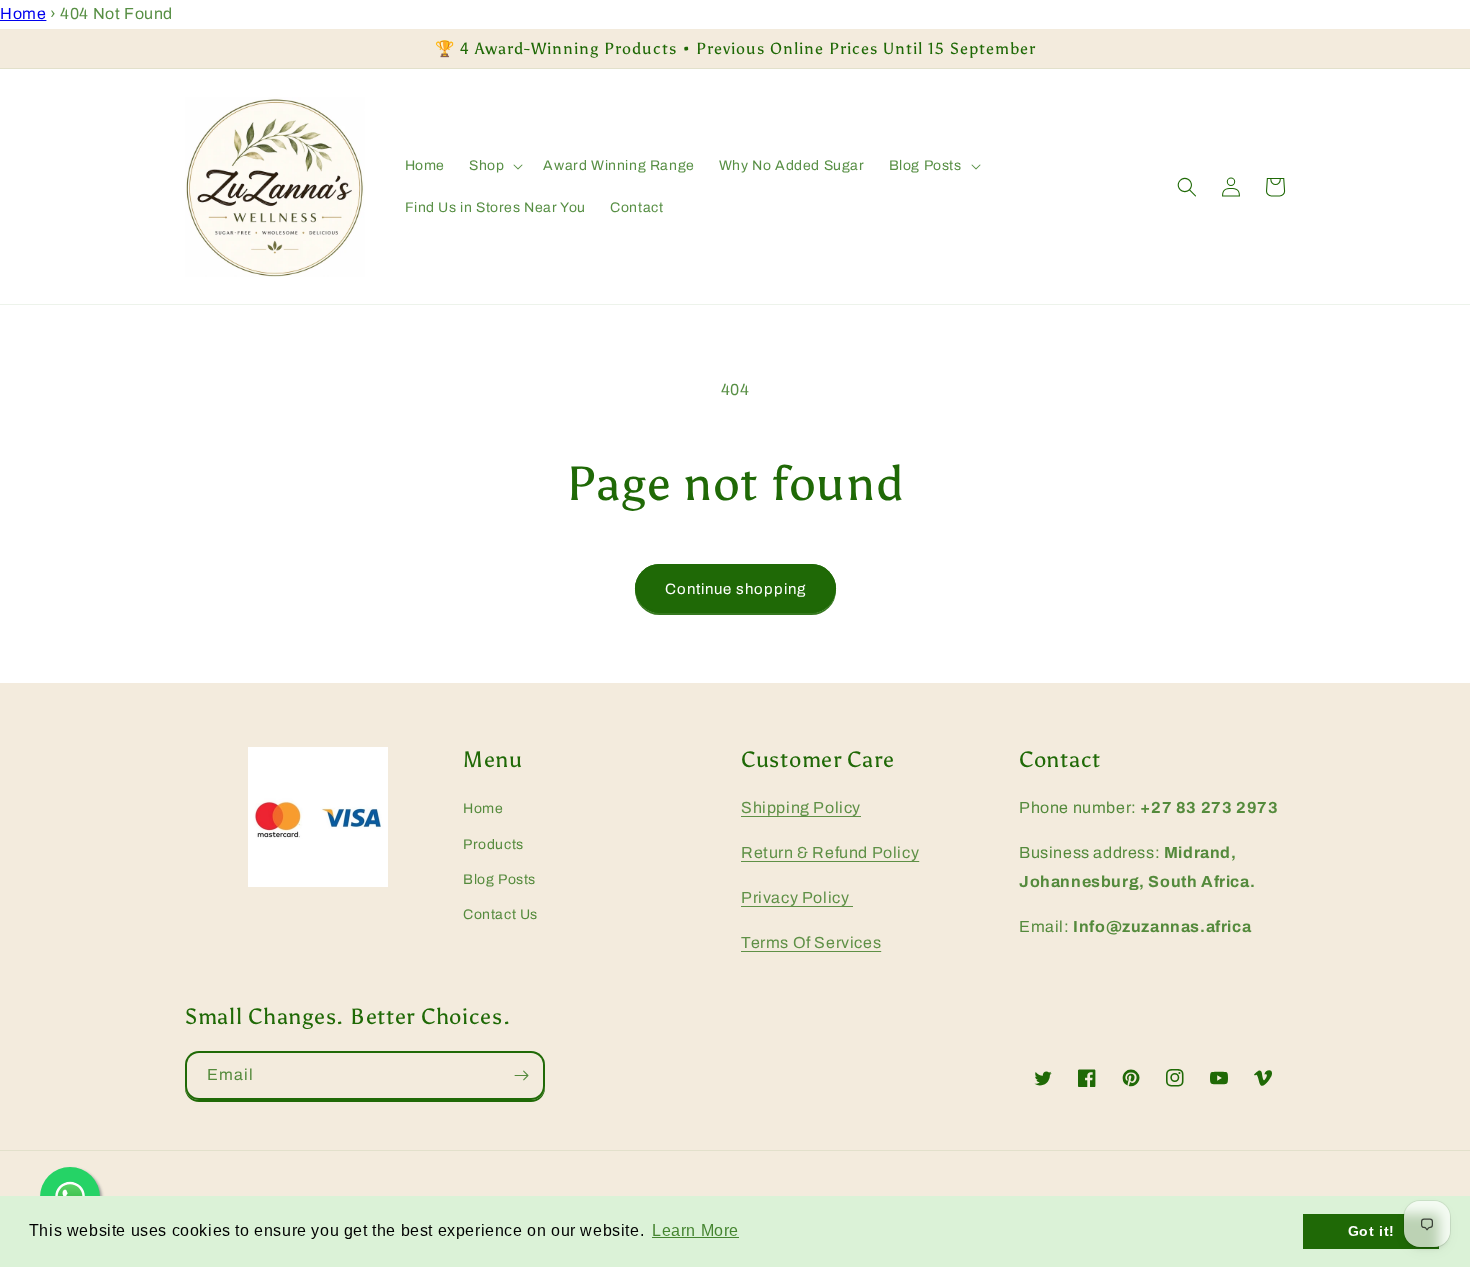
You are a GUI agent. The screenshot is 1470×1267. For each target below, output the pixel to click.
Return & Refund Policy (830, 852)
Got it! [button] (1371, 1231)
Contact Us (500, 914)
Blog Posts (499, 879)
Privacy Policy (797, 897)
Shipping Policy (801, 807)
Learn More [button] (695, 1230)
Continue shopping (735, 589)
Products (493, 844)
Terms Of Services (811, 942)
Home (23, 13)
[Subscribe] (521, 1075)
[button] (494, 166)
